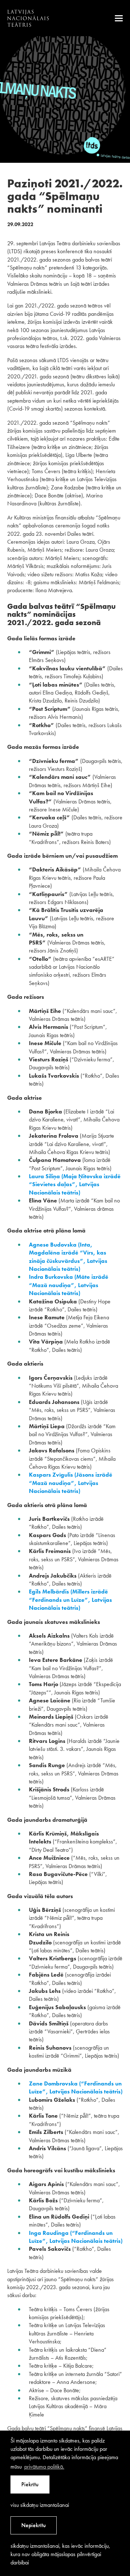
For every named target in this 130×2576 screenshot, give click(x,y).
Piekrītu (30, 2484)
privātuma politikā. (44, 2467)
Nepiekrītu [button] (34, 2525)
